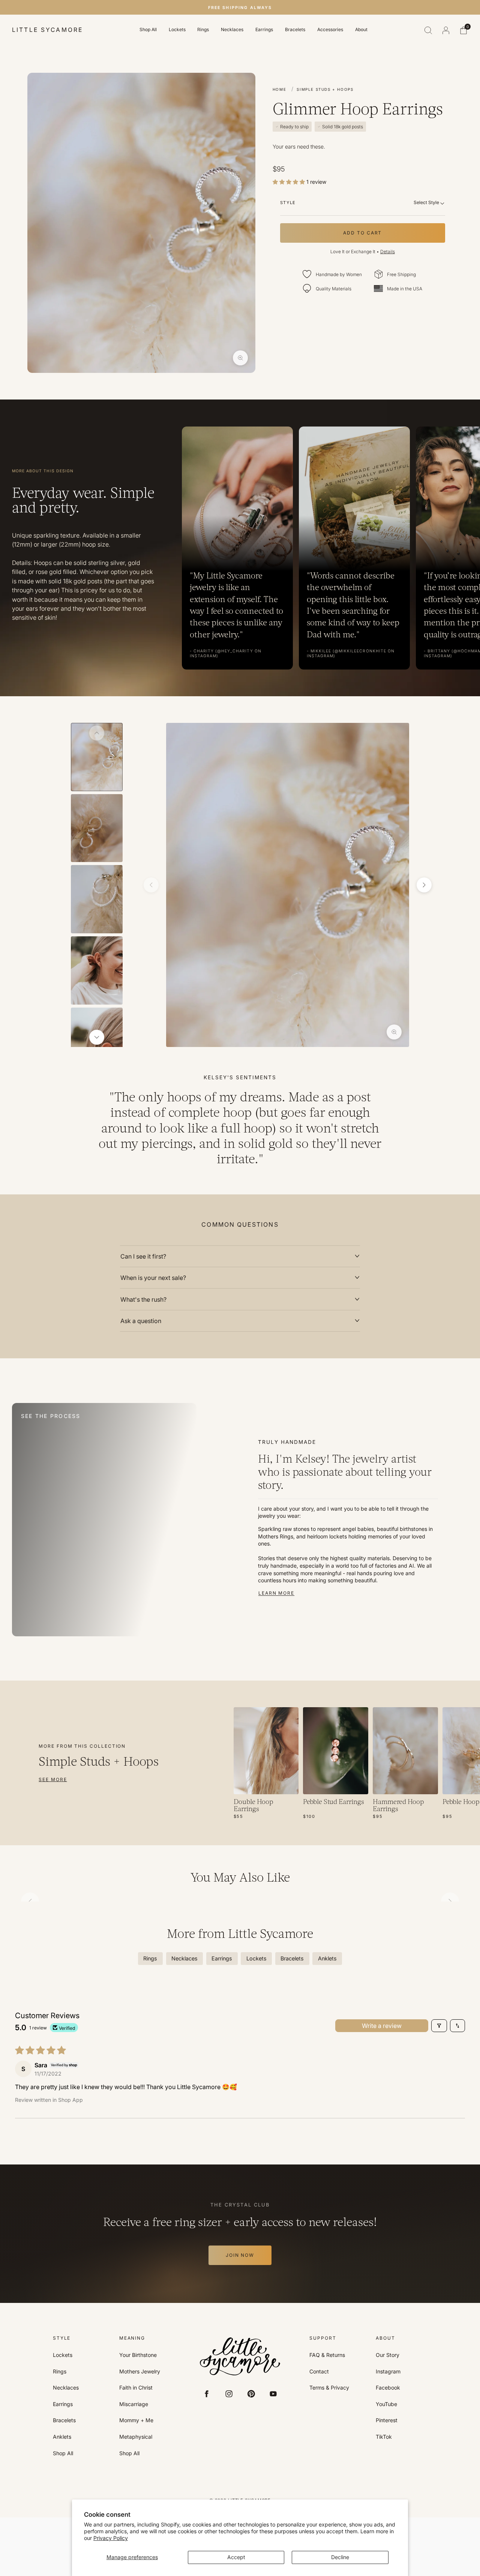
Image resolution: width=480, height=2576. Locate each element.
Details (388, 252)
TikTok (384, 2437)
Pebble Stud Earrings (334, 1802)
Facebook (388, 2388)
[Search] (428, 30)
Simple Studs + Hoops (325, 89)
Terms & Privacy (329, 2388)
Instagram (388, 2372)
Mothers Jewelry (140, 2372)
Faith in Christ (136, 2388)
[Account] (446, 30)
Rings (203, 30)
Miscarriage (134, 2404)
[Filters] (439, 2026)
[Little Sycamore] (240, 2356)
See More (53, 1779)
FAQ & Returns (327, 2355)
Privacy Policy (111, 2538)
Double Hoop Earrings (253, 1806)
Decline (340, 2557)
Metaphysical (136, 2437)
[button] (289, 182)
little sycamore (47, 30)
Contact (319, 2372)
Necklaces (232, 30)
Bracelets (295, 30)
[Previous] (97, 733)
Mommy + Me (136, 2420)
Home (279, 89)
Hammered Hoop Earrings (398, 1806)
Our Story (388, 2355)
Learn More (276, 1593)
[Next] (97, 1037)
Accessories (330, 30)
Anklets (62, 2437)
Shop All (148, 30)
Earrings (264, 30)
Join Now (240, 2255)
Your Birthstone (138, 2355)
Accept (236, 2557)
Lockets (177, 30)
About (361, 30)
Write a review (382, 2026)
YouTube (386, 2404)
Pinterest (387, 2420)
